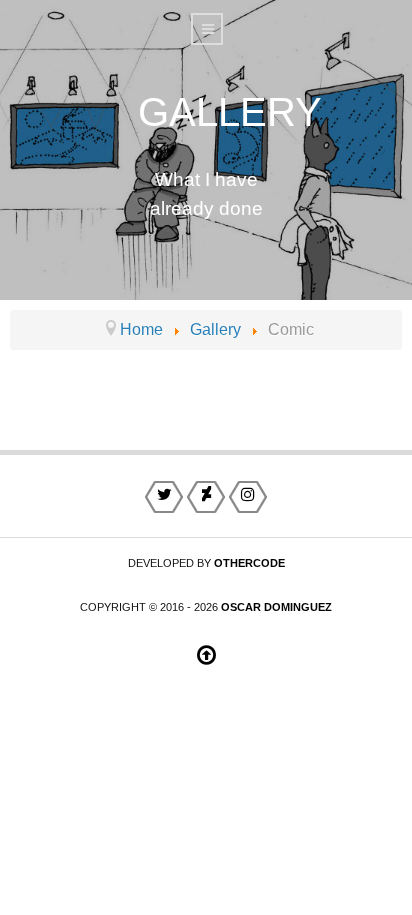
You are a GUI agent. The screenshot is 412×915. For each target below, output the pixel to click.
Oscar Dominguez (276, 607)
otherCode (249, 563)
